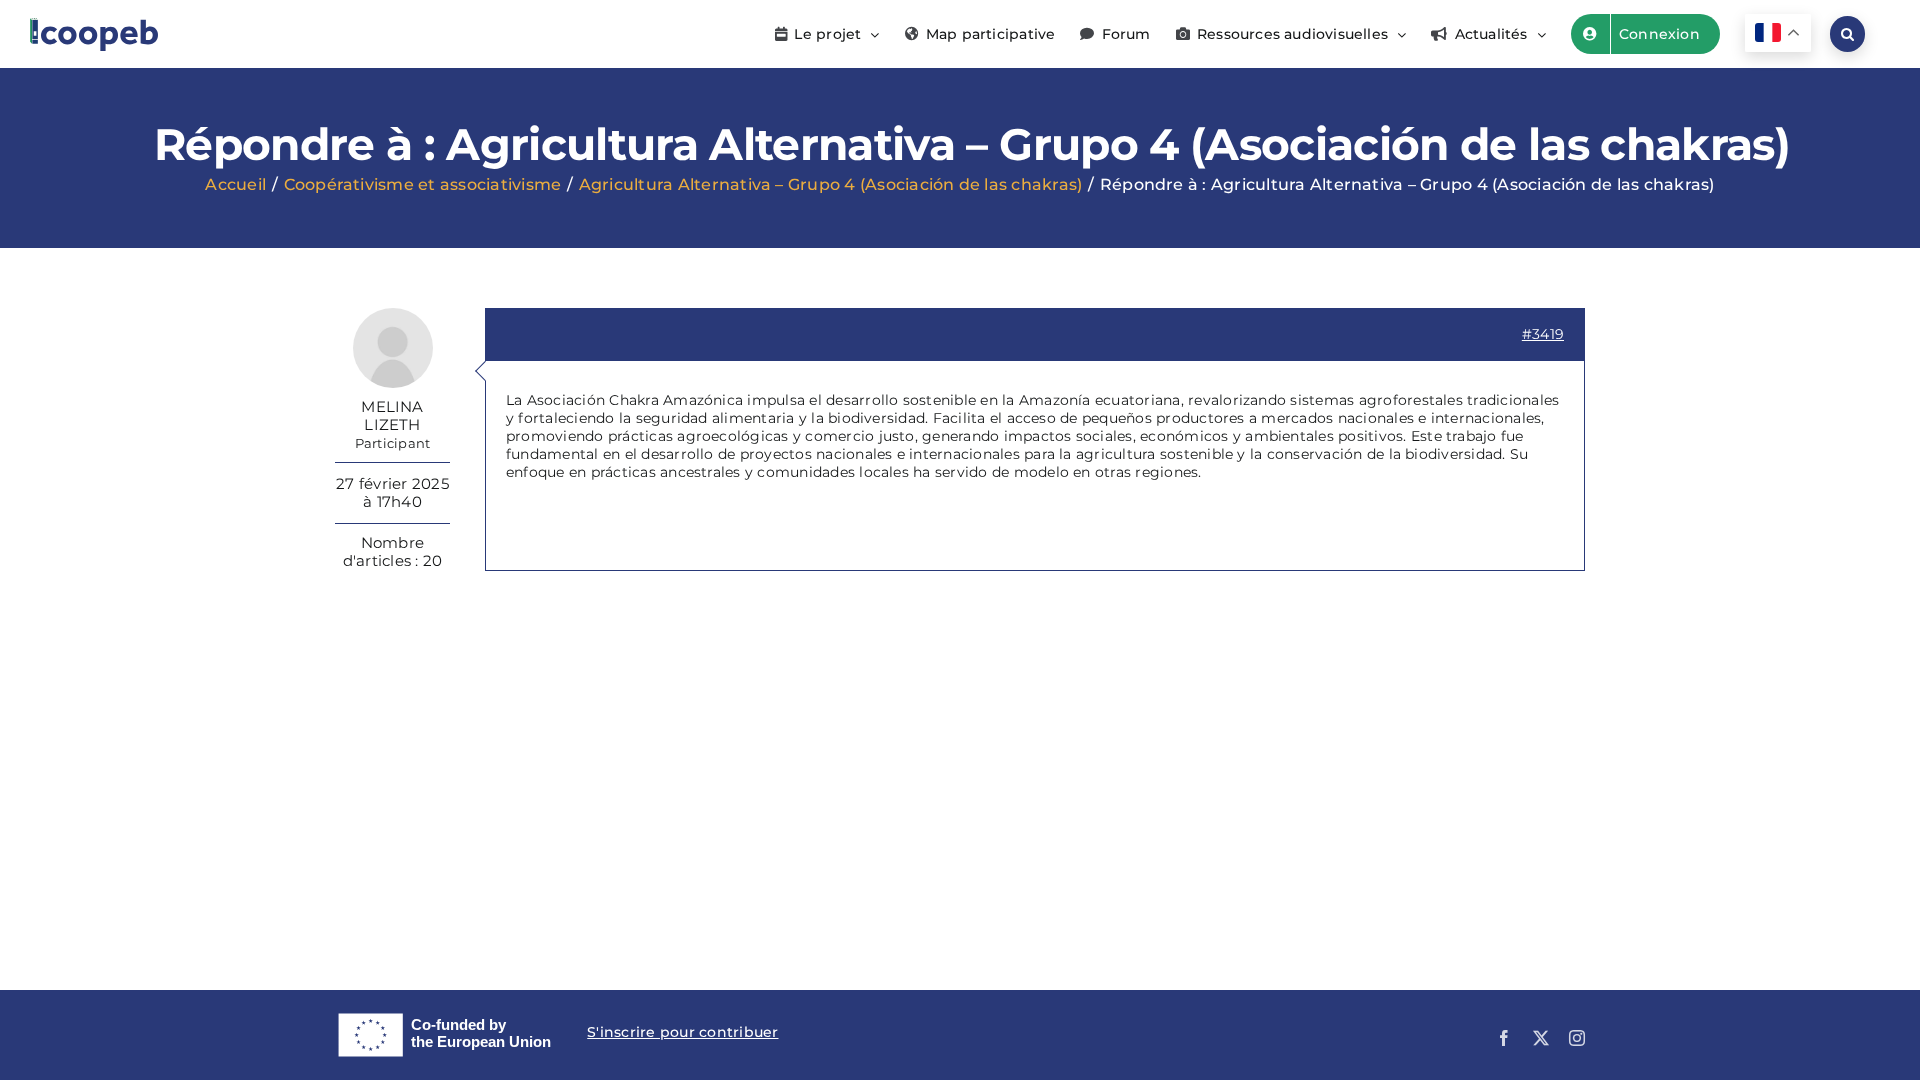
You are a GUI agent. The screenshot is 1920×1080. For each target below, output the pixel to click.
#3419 (1543, 334)
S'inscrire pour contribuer (682, 1032)
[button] (1847, 34)
